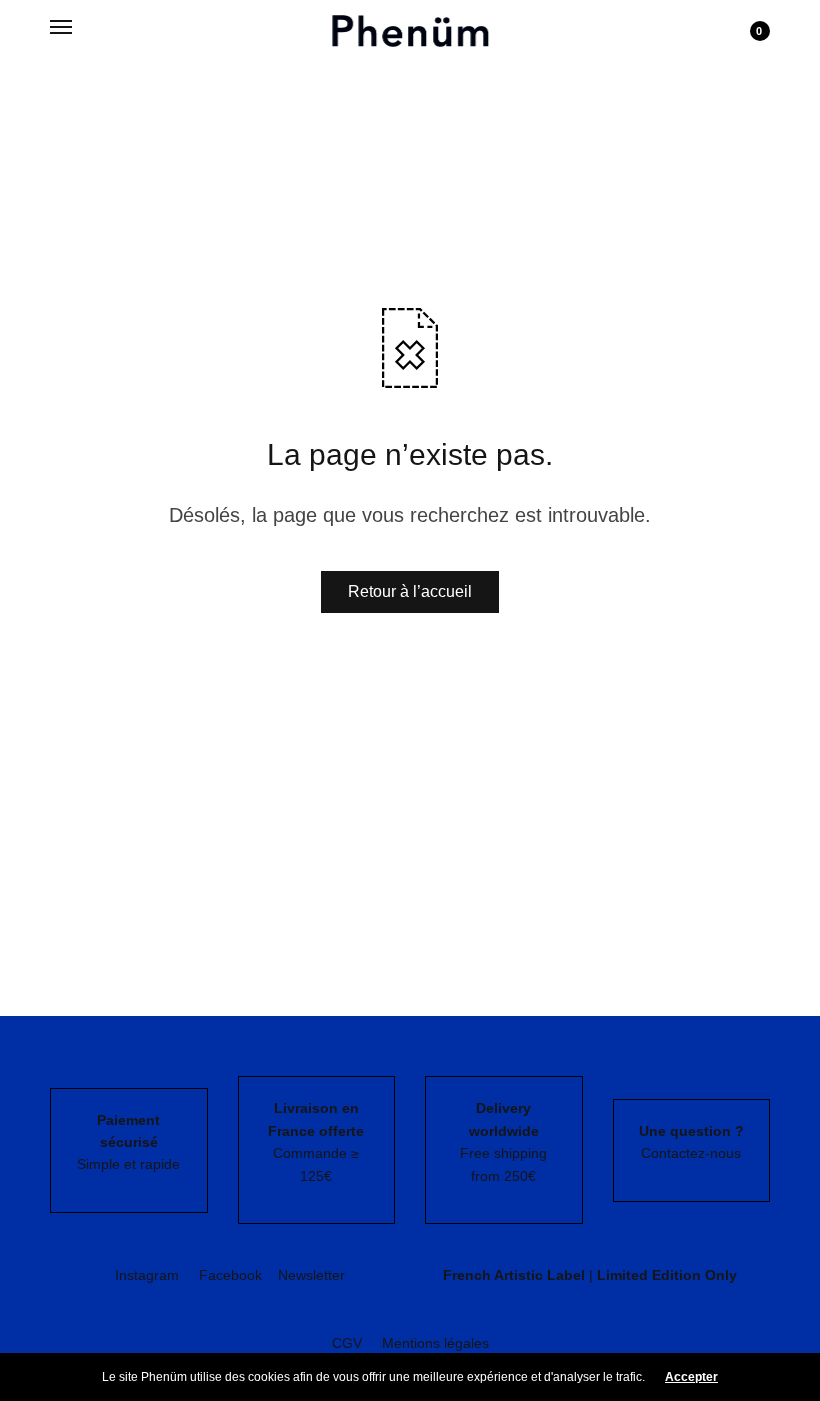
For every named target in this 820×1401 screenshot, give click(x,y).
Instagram (147, 1275)
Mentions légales (435, 1343)
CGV (347, 1343)
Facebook (230, 1275)
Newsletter (311, 1275)
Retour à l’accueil (410, 591)
